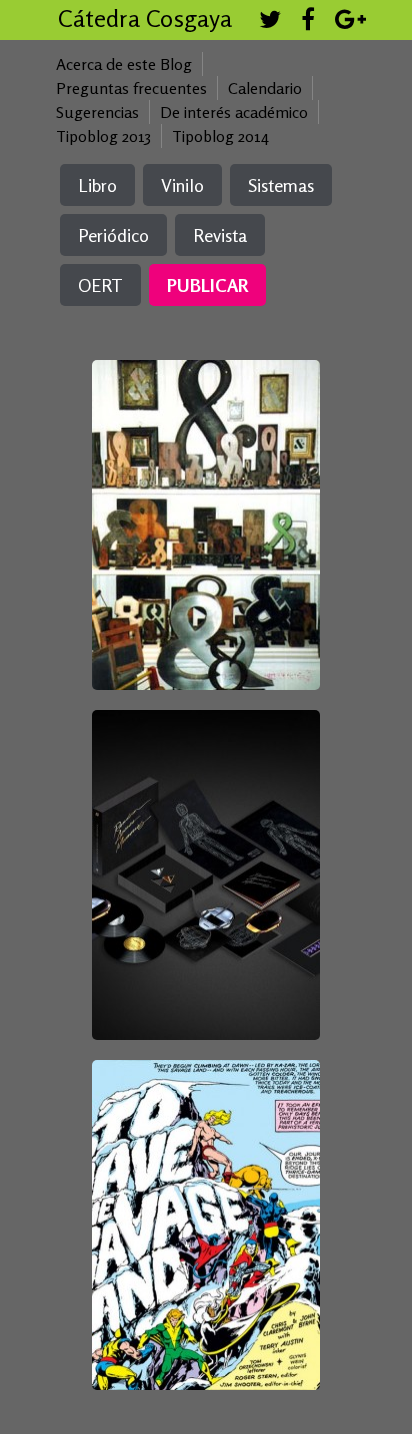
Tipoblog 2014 (220, 136)
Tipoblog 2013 (103, 136)
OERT (100, 285)
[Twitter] (270, 22)
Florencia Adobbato (202, 1167)
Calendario (265, 88)
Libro (97, 185)
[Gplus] (350, 22)
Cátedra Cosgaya (145, 18)
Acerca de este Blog (124, 64)
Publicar (207, 285)
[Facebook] (308, 22)
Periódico (113, 235)
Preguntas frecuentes (131, 88)
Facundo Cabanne (204, 834)
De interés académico (234, 112)
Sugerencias (97, 112)
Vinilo (182, 185)
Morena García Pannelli (204, 457)
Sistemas (281, 185)
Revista (220, 235)
